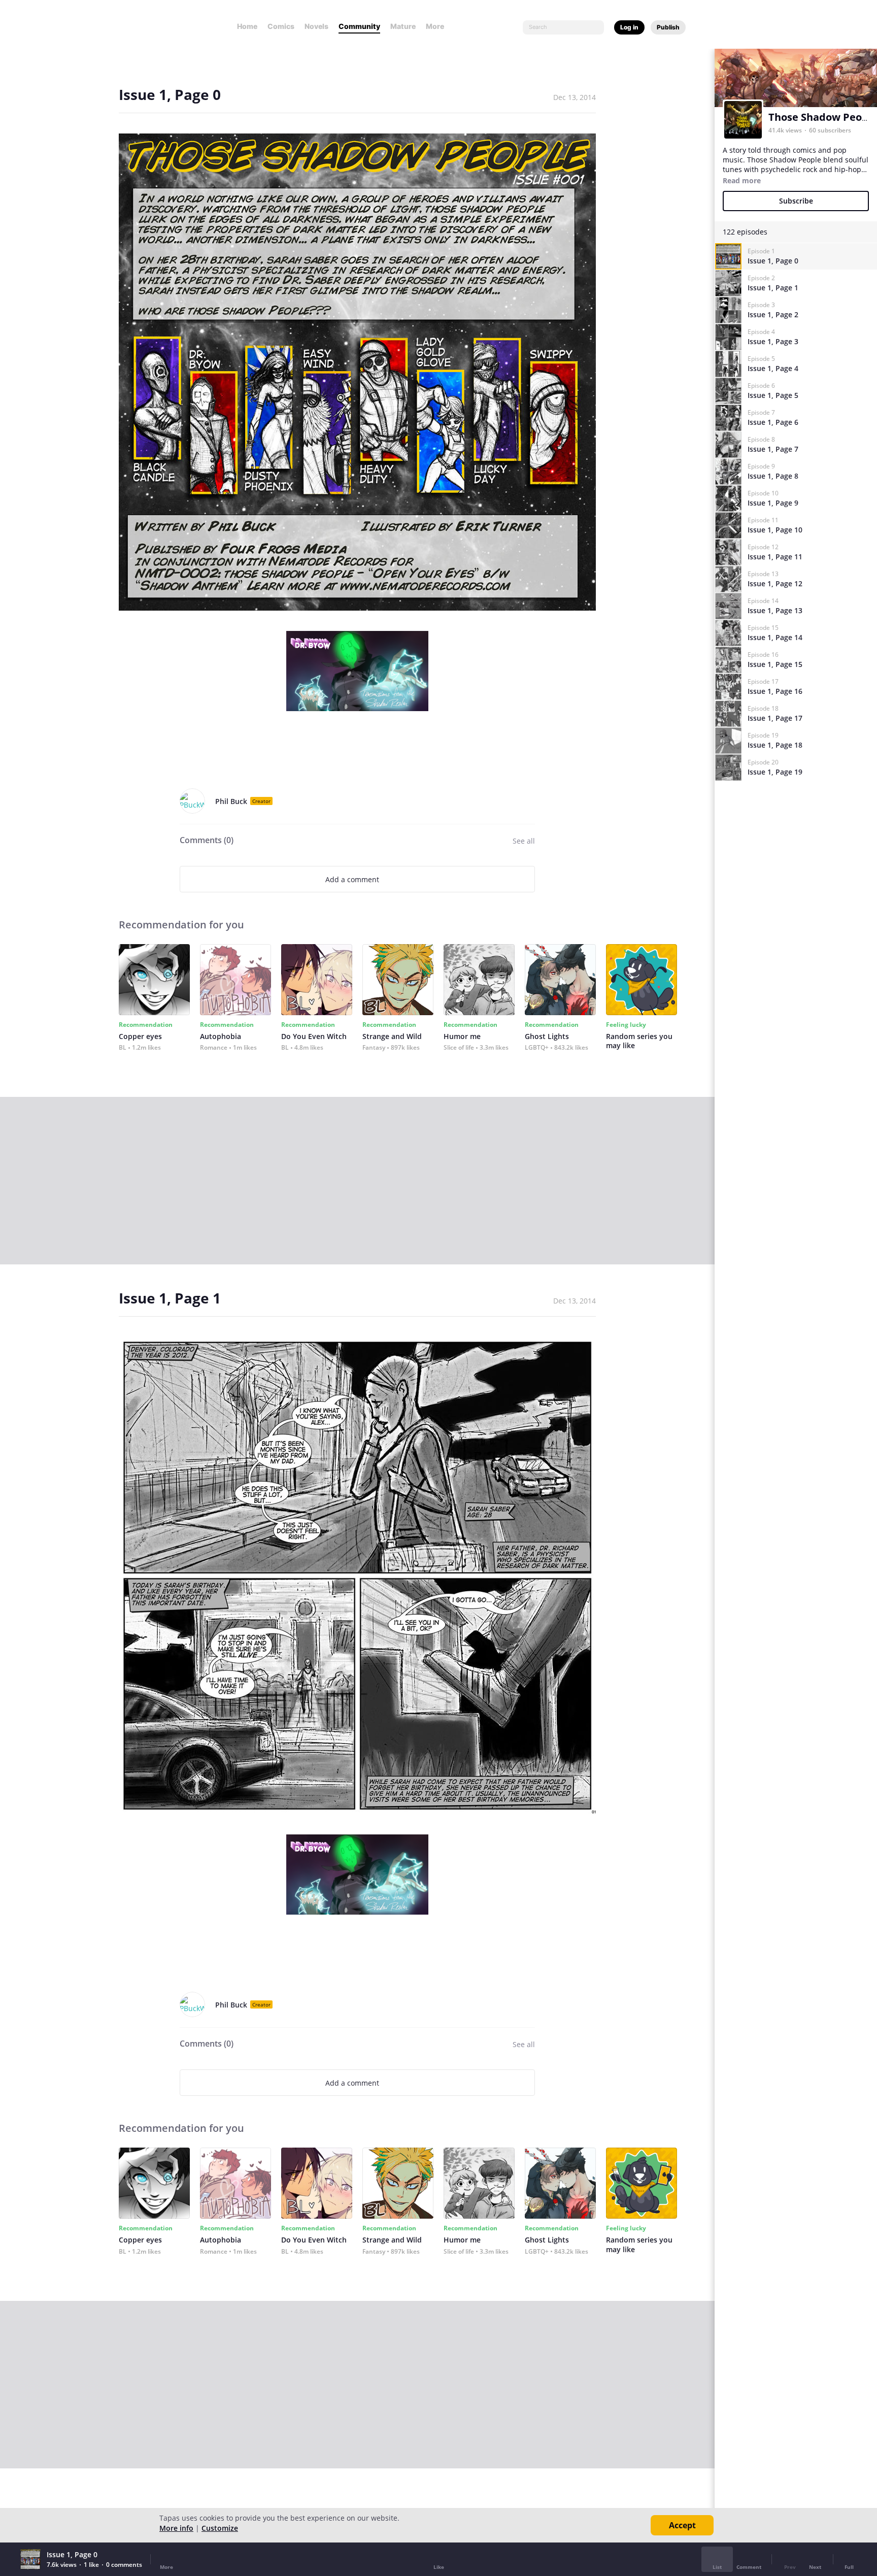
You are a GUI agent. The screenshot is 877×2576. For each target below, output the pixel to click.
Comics (281, 26)
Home (247, 26)
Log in (629, 27)
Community (359, 26)
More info (176, 2528)
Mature (403, 26)
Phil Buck (231, 801)
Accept (682, 2525)
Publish (668, 27)
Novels (316, 26)
